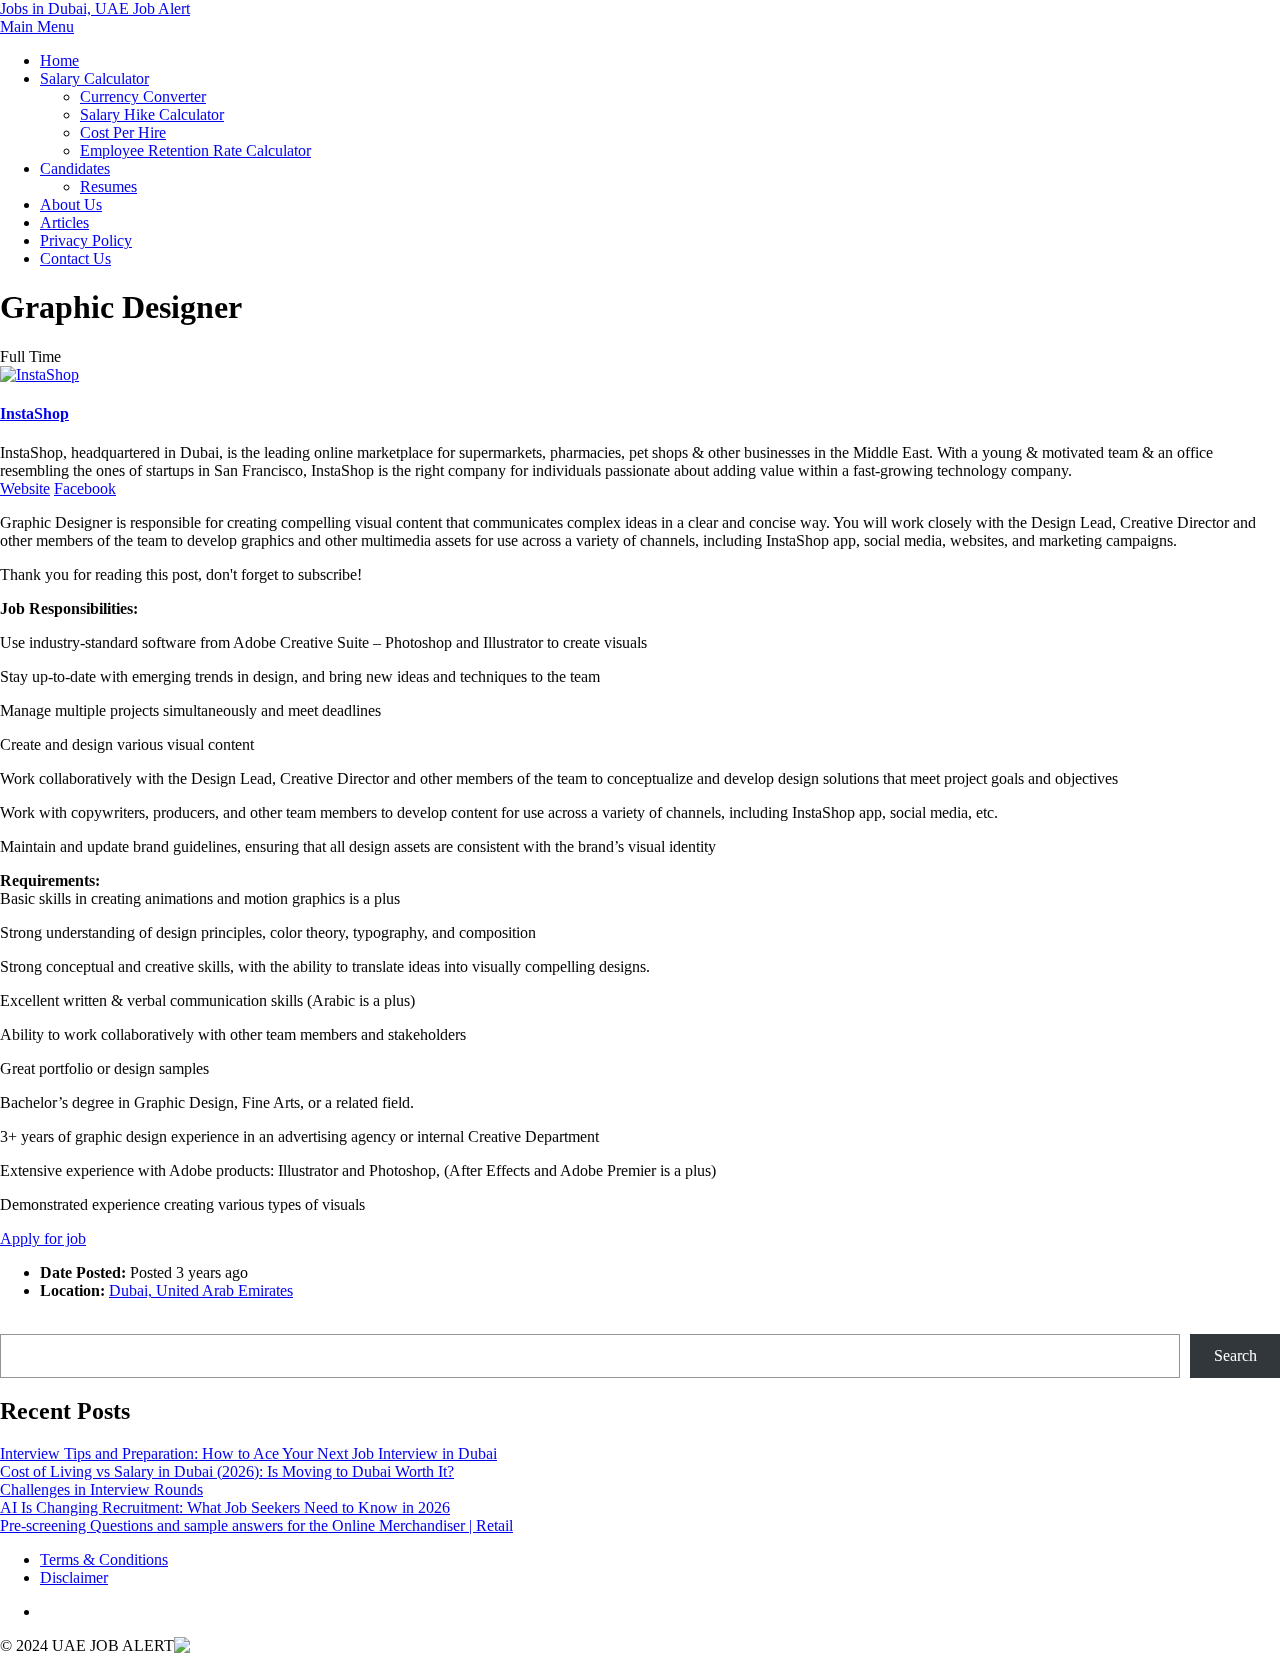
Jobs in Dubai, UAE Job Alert (95, 8)
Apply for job (43, 1238)
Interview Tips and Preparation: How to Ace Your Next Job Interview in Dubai (248, 1453)
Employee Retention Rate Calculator (195, 150)
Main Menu (37, 26)
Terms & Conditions (104, 1559)
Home (59, 60)
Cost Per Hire (123, 132)
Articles (64, 222)
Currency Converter (143, 96)
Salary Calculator (94, 78)
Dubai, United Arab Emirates (201, 1290)
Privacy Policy (86, 240)
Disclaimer (74, 1577)
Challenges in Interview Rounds (101, 1489)
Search (21, 1324)
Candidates (75, 168)
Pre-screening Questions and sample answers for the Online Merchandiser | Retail (256, 1525)
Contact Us (75, 258)
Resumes (108, 186)
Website (25, 488)
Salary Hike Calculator (152, 114)
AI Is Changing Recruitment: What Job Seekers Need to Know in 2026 (225, 1507)
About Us (71, 204)
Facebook (85, 488)
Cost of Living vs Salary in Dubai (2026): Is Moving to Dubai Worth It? (227, 1471)
